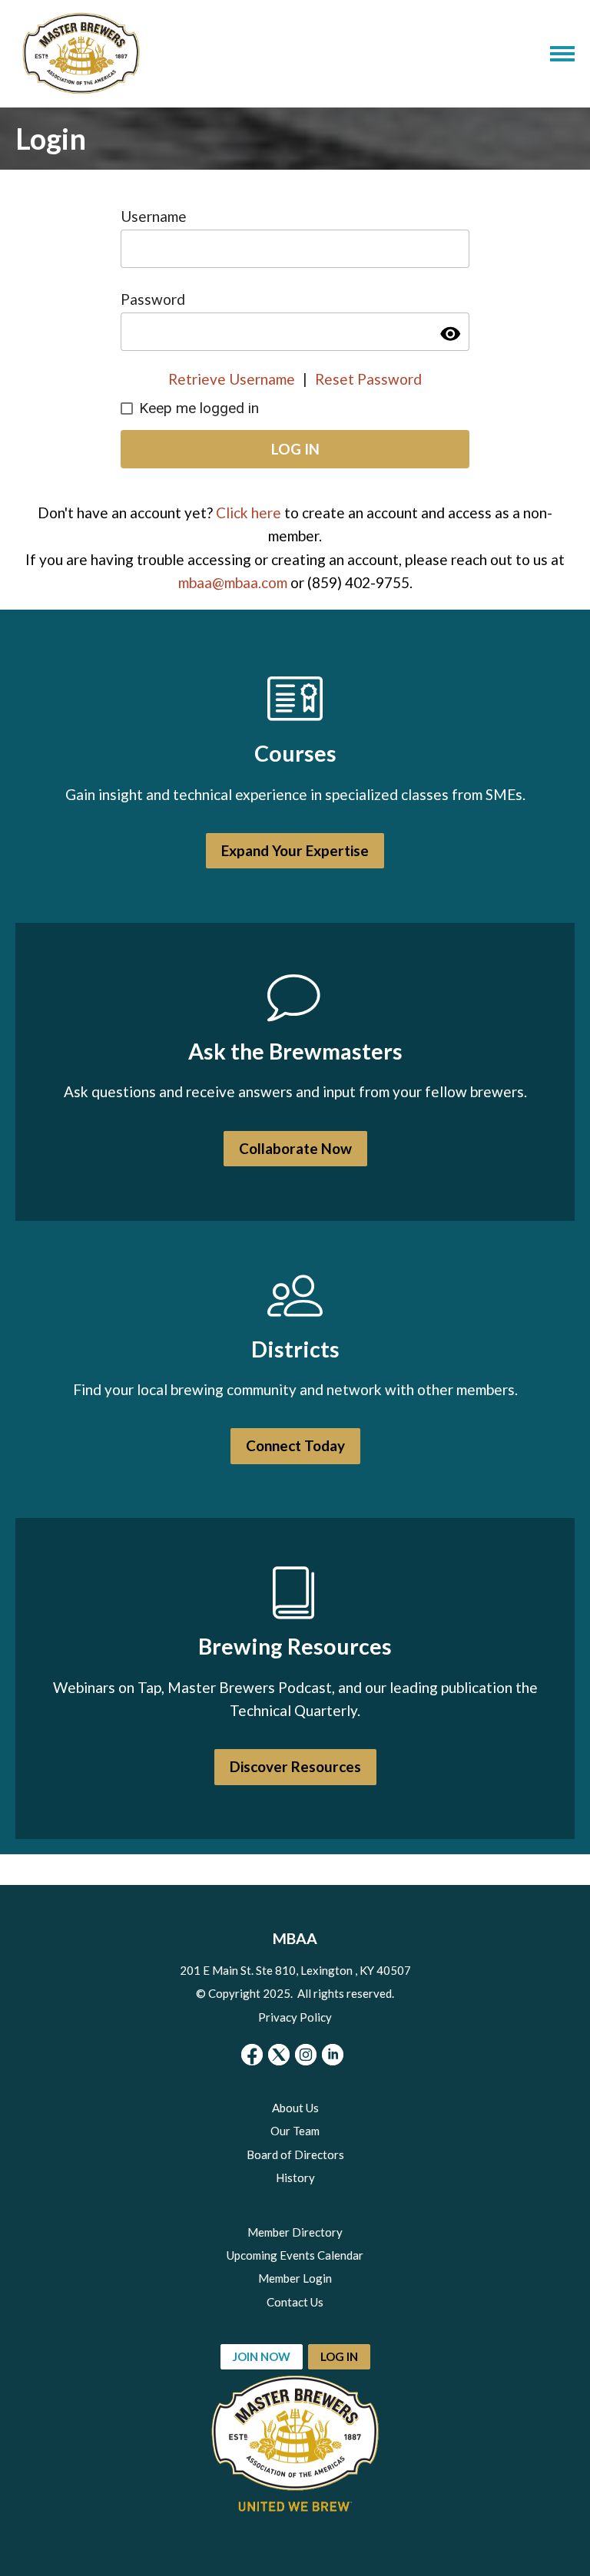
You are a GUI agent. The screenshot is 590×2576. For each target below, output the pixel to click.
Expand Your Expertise (295, 850)
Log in (339, 2356)
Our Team (295, 2131)
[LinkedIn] (333, 2055)
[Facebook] (252, 2055)
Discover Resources (295, 1766)
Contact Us (295, 2302)
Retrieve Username (232, 379)
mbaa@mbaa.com (233, 582)
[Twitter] (279, 2055)
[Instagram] (306, 2055)
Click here (249, 513)
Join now (262, 2356)
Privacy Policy (295, 2017)
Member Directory (295, 2232)
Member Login (295, 2278)
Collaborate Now (295, 1148)
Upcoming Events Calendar (295, 2255)
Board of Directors (295, 2154)
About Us (295, 2108)
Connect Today (295, 1445)
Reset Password (368, 379)
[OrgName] (81, 54)
